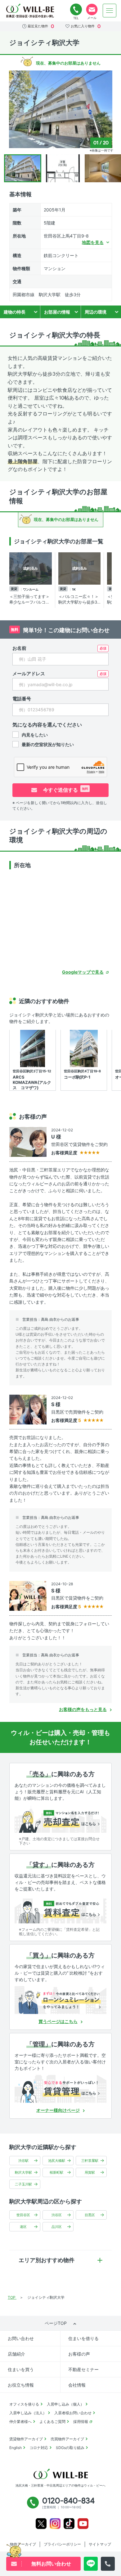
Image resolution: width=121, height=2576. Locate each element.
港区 (23, 2227)
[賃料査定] (60, 1909)
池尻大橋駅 (57, 2161)
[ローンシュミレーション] (60, 2000)
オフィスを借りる (24, 2404)
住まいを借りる (83, 2338)
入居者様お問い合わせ (73, 2413)
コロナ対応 (39, 2448)
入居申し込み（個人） (65, 2404)
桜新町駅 (56, 2172)
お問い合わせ (21, 2338)
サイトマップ (100, 2544)
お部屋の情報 (57, 312)
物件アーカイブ (23, 2544)
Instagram (55, 2524)
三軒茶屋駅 (90, 2161)
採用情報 (81, 2422)
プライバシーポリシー (62, 2544)
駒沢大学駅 (23, 2172)
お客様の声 (79, 2354)
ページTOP (56, 2323)
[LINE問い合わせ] (91, 2564)
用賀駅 (90, 2172)
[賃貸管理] (60, 2089)
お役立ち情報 (21, 2385)
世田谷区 (23, 2215)
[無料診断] (60, 1819)
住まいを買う (21, 2369)
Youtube (83, 2524)
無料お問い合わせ (92, 10)
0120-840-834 (76, 10)
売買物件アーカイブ (67, 2439)
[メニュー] (110, 11)
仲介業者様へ (20, 2422)
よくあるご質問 (52, 2422)
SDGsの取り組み (70, 2448)
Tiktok (69, 2524)
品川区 (57, 2227)
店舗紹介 (16, 2354)
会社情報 (77, 2385)
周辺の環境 (96, 312)
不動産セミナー (83, 2369)
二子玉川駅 (23, 2184)
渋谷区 (57, 2215)
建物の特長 (15, 312)
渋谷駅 (23, 2161)
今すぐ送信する (65, 790)
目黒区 (90, 2215)
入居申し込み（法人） (28, 2413)
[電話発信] (108, 2564)
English (16, 2448)
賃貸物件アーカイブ (26, 2439)
